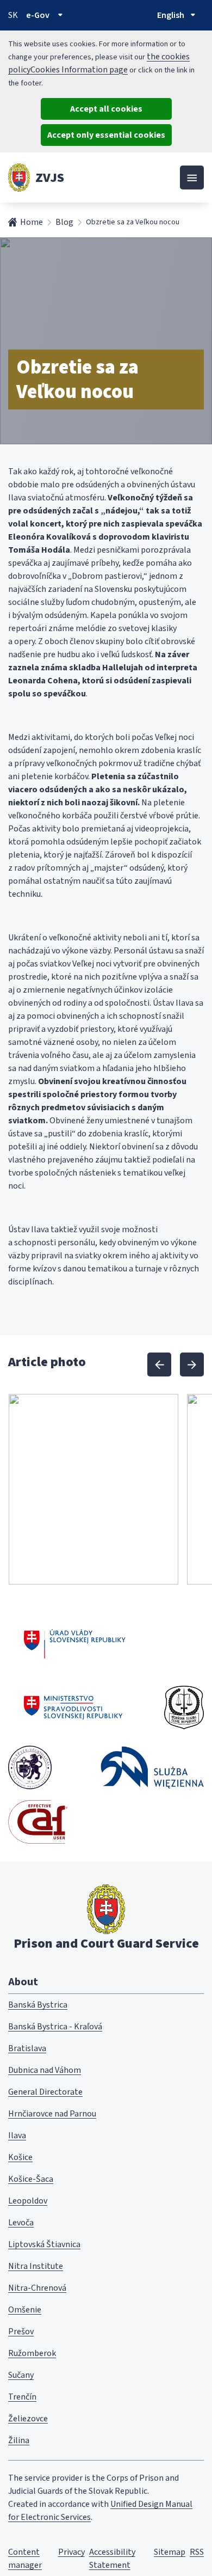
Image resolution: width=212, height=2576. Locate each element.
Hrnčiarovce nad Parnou (52, 2114)
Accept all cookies (106, 109)
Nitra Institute (36, 2266)
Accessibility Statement (112, 2559)
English (171, 15)
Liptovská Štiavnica (44, 2244)
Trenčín (22, 2397)
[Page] (19, 178)
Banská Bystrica (38, 2005)
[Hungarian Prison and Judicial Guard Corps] (30, 1767)
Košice (20, 2157)
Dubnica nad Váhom (45, 2070)
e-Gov (38, 15)
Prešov (21, 2332)
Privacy (71, 2552)
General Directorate (45, 2092)
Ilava (17, 2136)
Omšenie (25, 2310)
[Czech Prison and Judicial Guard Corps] (184, 1708)
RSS (197, 2552)
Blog (64, 222)
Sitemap (170, 2552)
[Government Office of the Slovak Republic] (75, 1642)
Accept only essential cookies (106, 135)
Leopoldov (28, 2201)
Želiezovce (28, 2419)
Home (32, 222)
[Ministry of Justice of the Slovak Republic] (74, 1708)
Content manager (25, 2559)
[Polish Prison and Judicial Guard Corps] (152, 1767)
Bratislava (27, 2048)
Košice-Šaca (31, 2179)
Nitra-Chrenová (37, 2288)
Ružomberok (32, 2353)
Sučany (21, 2375)
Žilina (19, 2440)
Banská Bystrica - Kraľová (55, 2027)
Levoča (21, 2223)
